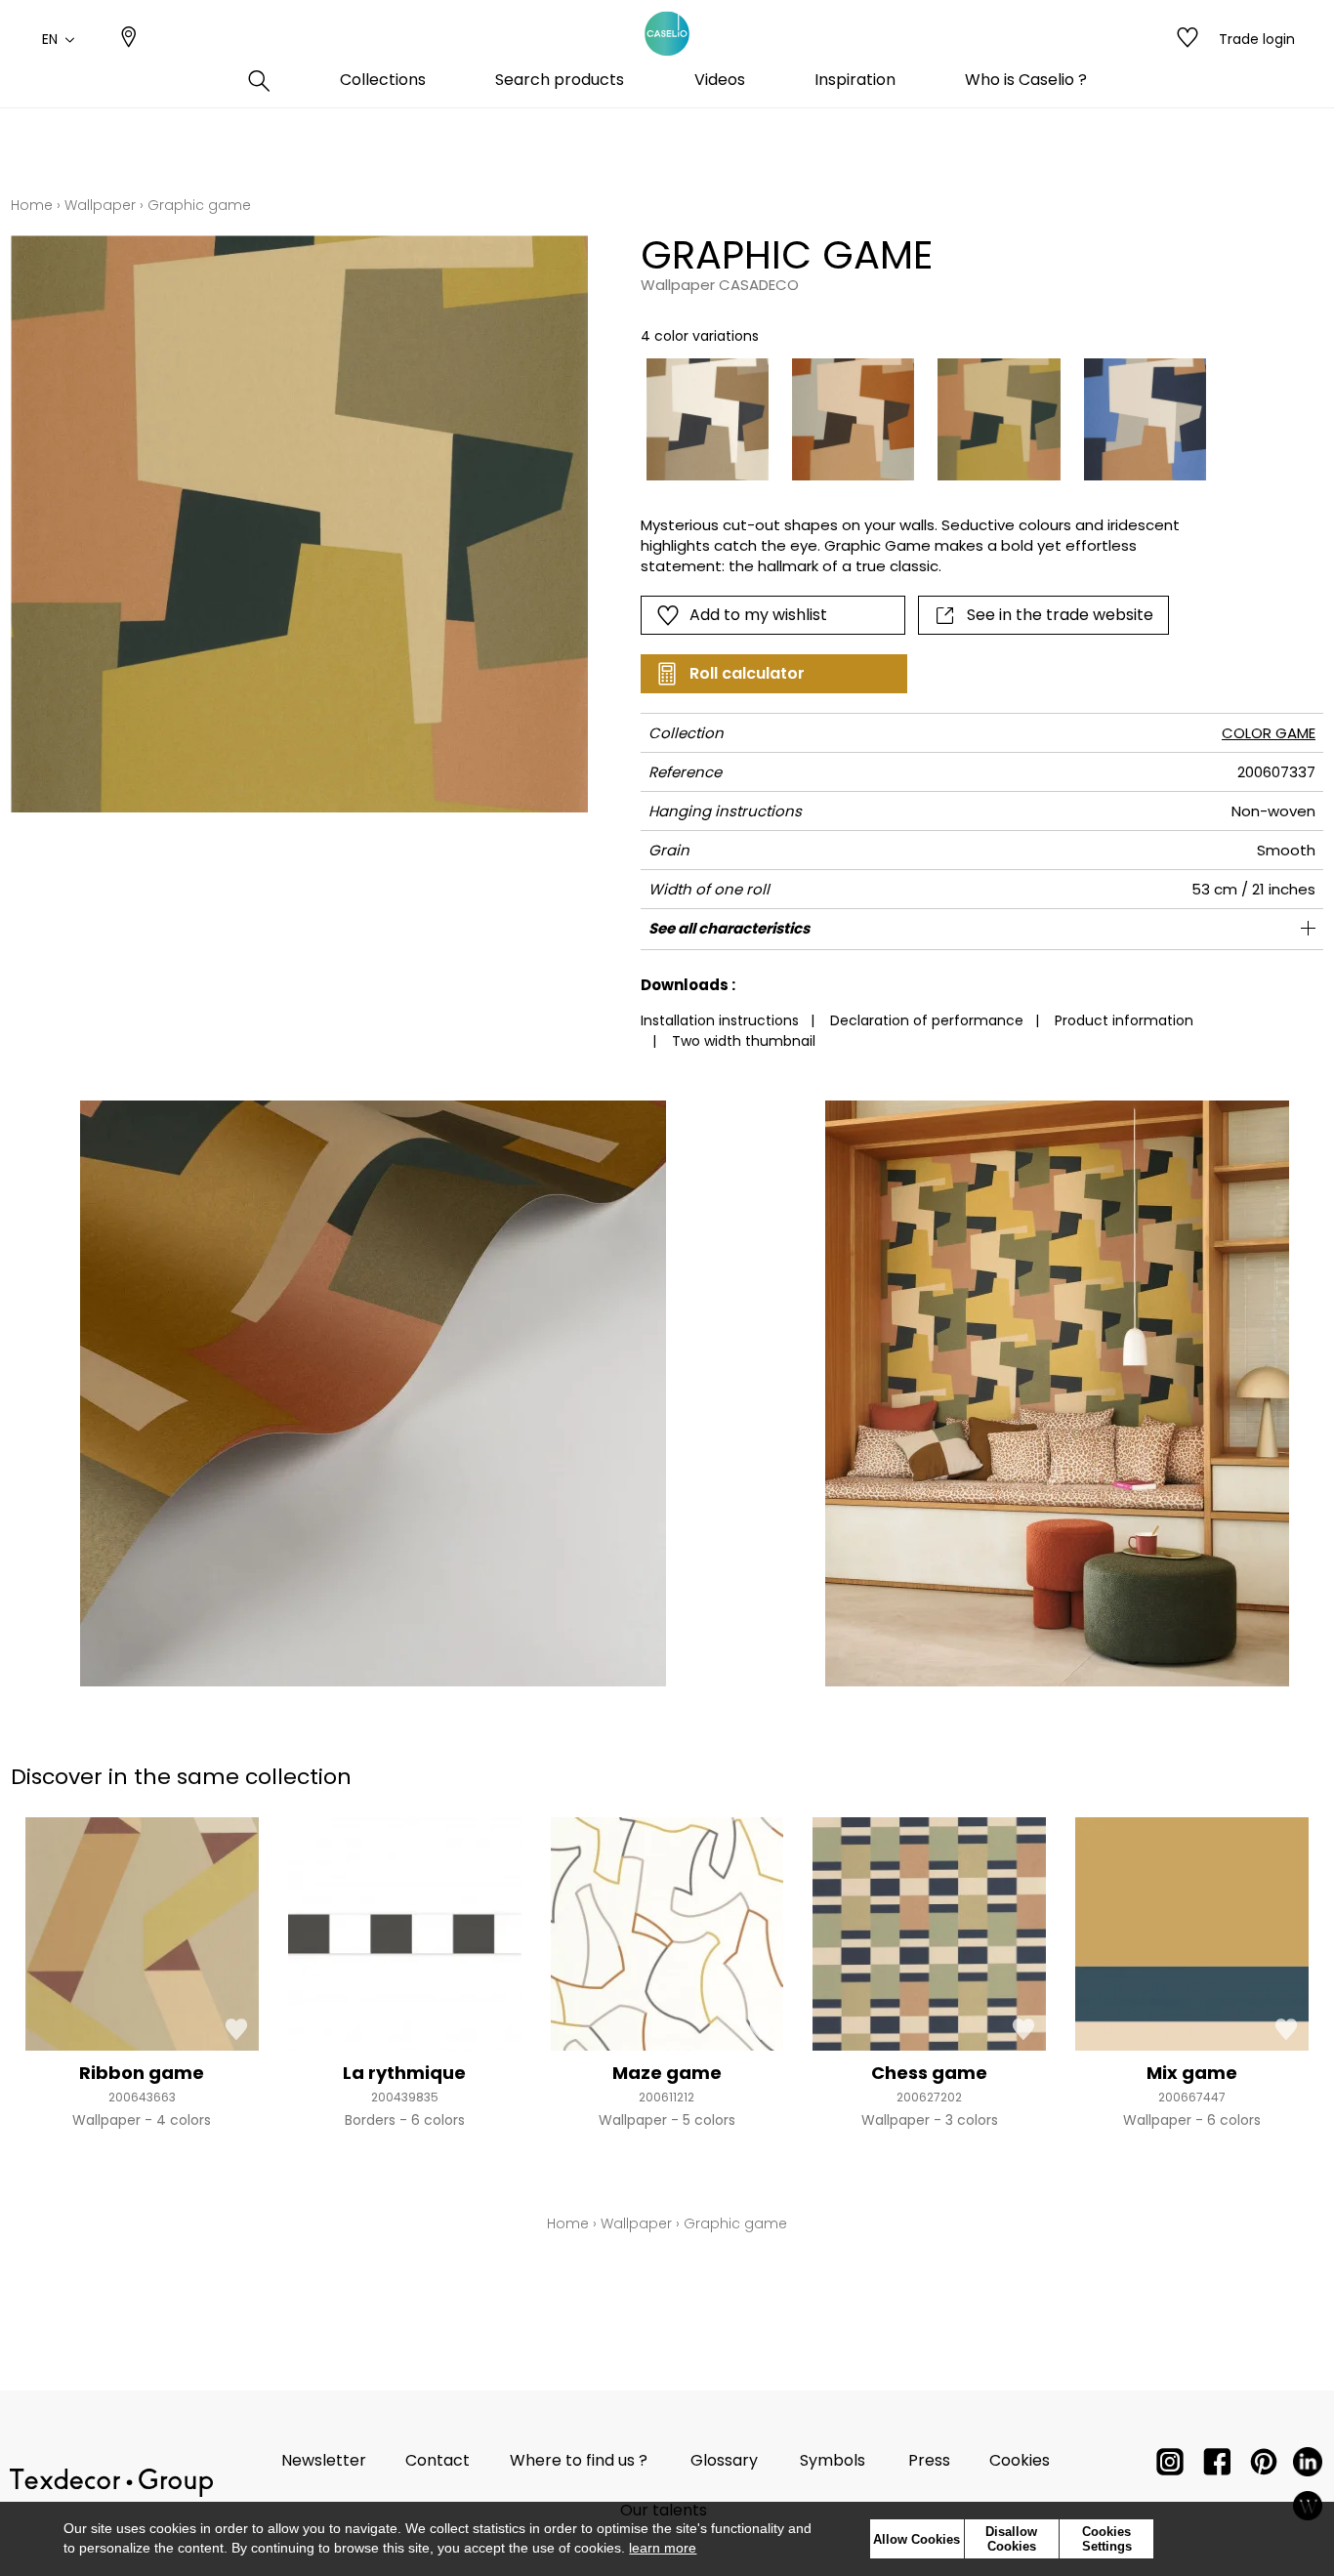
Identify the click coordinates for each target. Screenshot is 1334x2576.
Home (32, 205)
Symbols (833, 2460)
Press (929, 2460)
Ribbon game (142, 2073)
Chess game (929, 2073)
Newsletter (324, 2460)
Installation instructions (720, 1020)
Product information (1124, 1020)
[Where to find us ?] (129, 39)
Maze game (667, 2073)
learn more (663, 2548)
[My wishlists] (1188, 39)
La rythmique (404, 2073)
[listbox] (915, 419)
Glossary (724, 2460)
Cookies (1020, 2460)
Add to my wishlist (758, 615)
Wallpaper (100, 205)
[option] (708, 419)
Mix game (1192, 2073)
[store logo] (667, 34)
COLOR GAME (1269, 733)
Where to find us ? (579, 2460)
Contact (438, 2460)
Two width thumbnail (744, 1041)
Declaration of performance (927, 1020)
